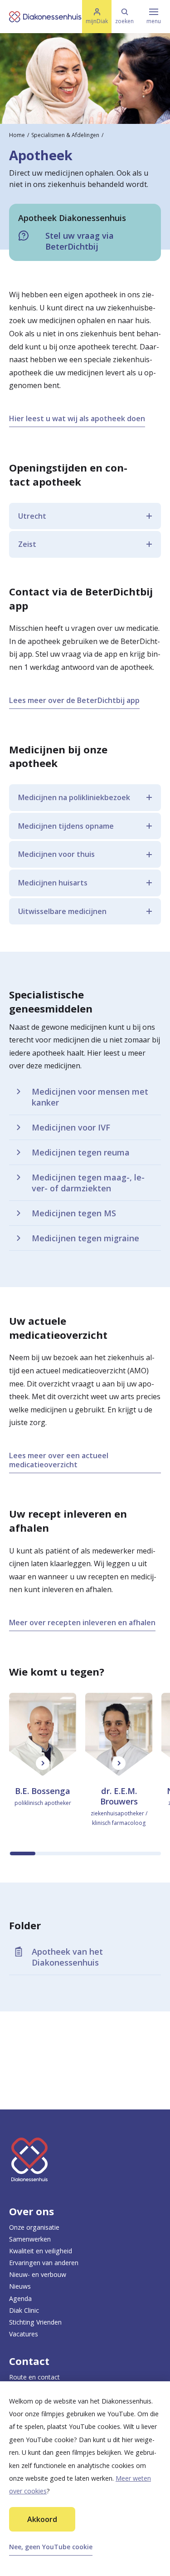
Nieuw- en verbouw (38, 2274)
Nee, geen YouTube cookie (51, 2547)
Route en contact (34, 2377)
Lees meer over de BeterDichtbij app (74, 700)
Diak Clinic (24, 2310)
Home (17, 135)
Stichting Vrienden (35, 2322)
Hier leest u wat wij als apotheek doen (77, 418)
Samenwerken (30, 2239)
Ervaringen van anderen (44, 2263)
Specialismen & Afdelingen (65, 135)
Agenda (20, 2298)
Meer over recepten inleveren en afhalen (82, 1622)
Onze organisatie (34, 2227)
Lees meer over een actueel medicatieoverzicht (59, 1460)
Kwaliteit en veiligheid (41, 2251)
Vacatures (24, 2334)
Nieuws (20, 2286)
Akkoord (42, 2519)
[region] (85, 1774)
